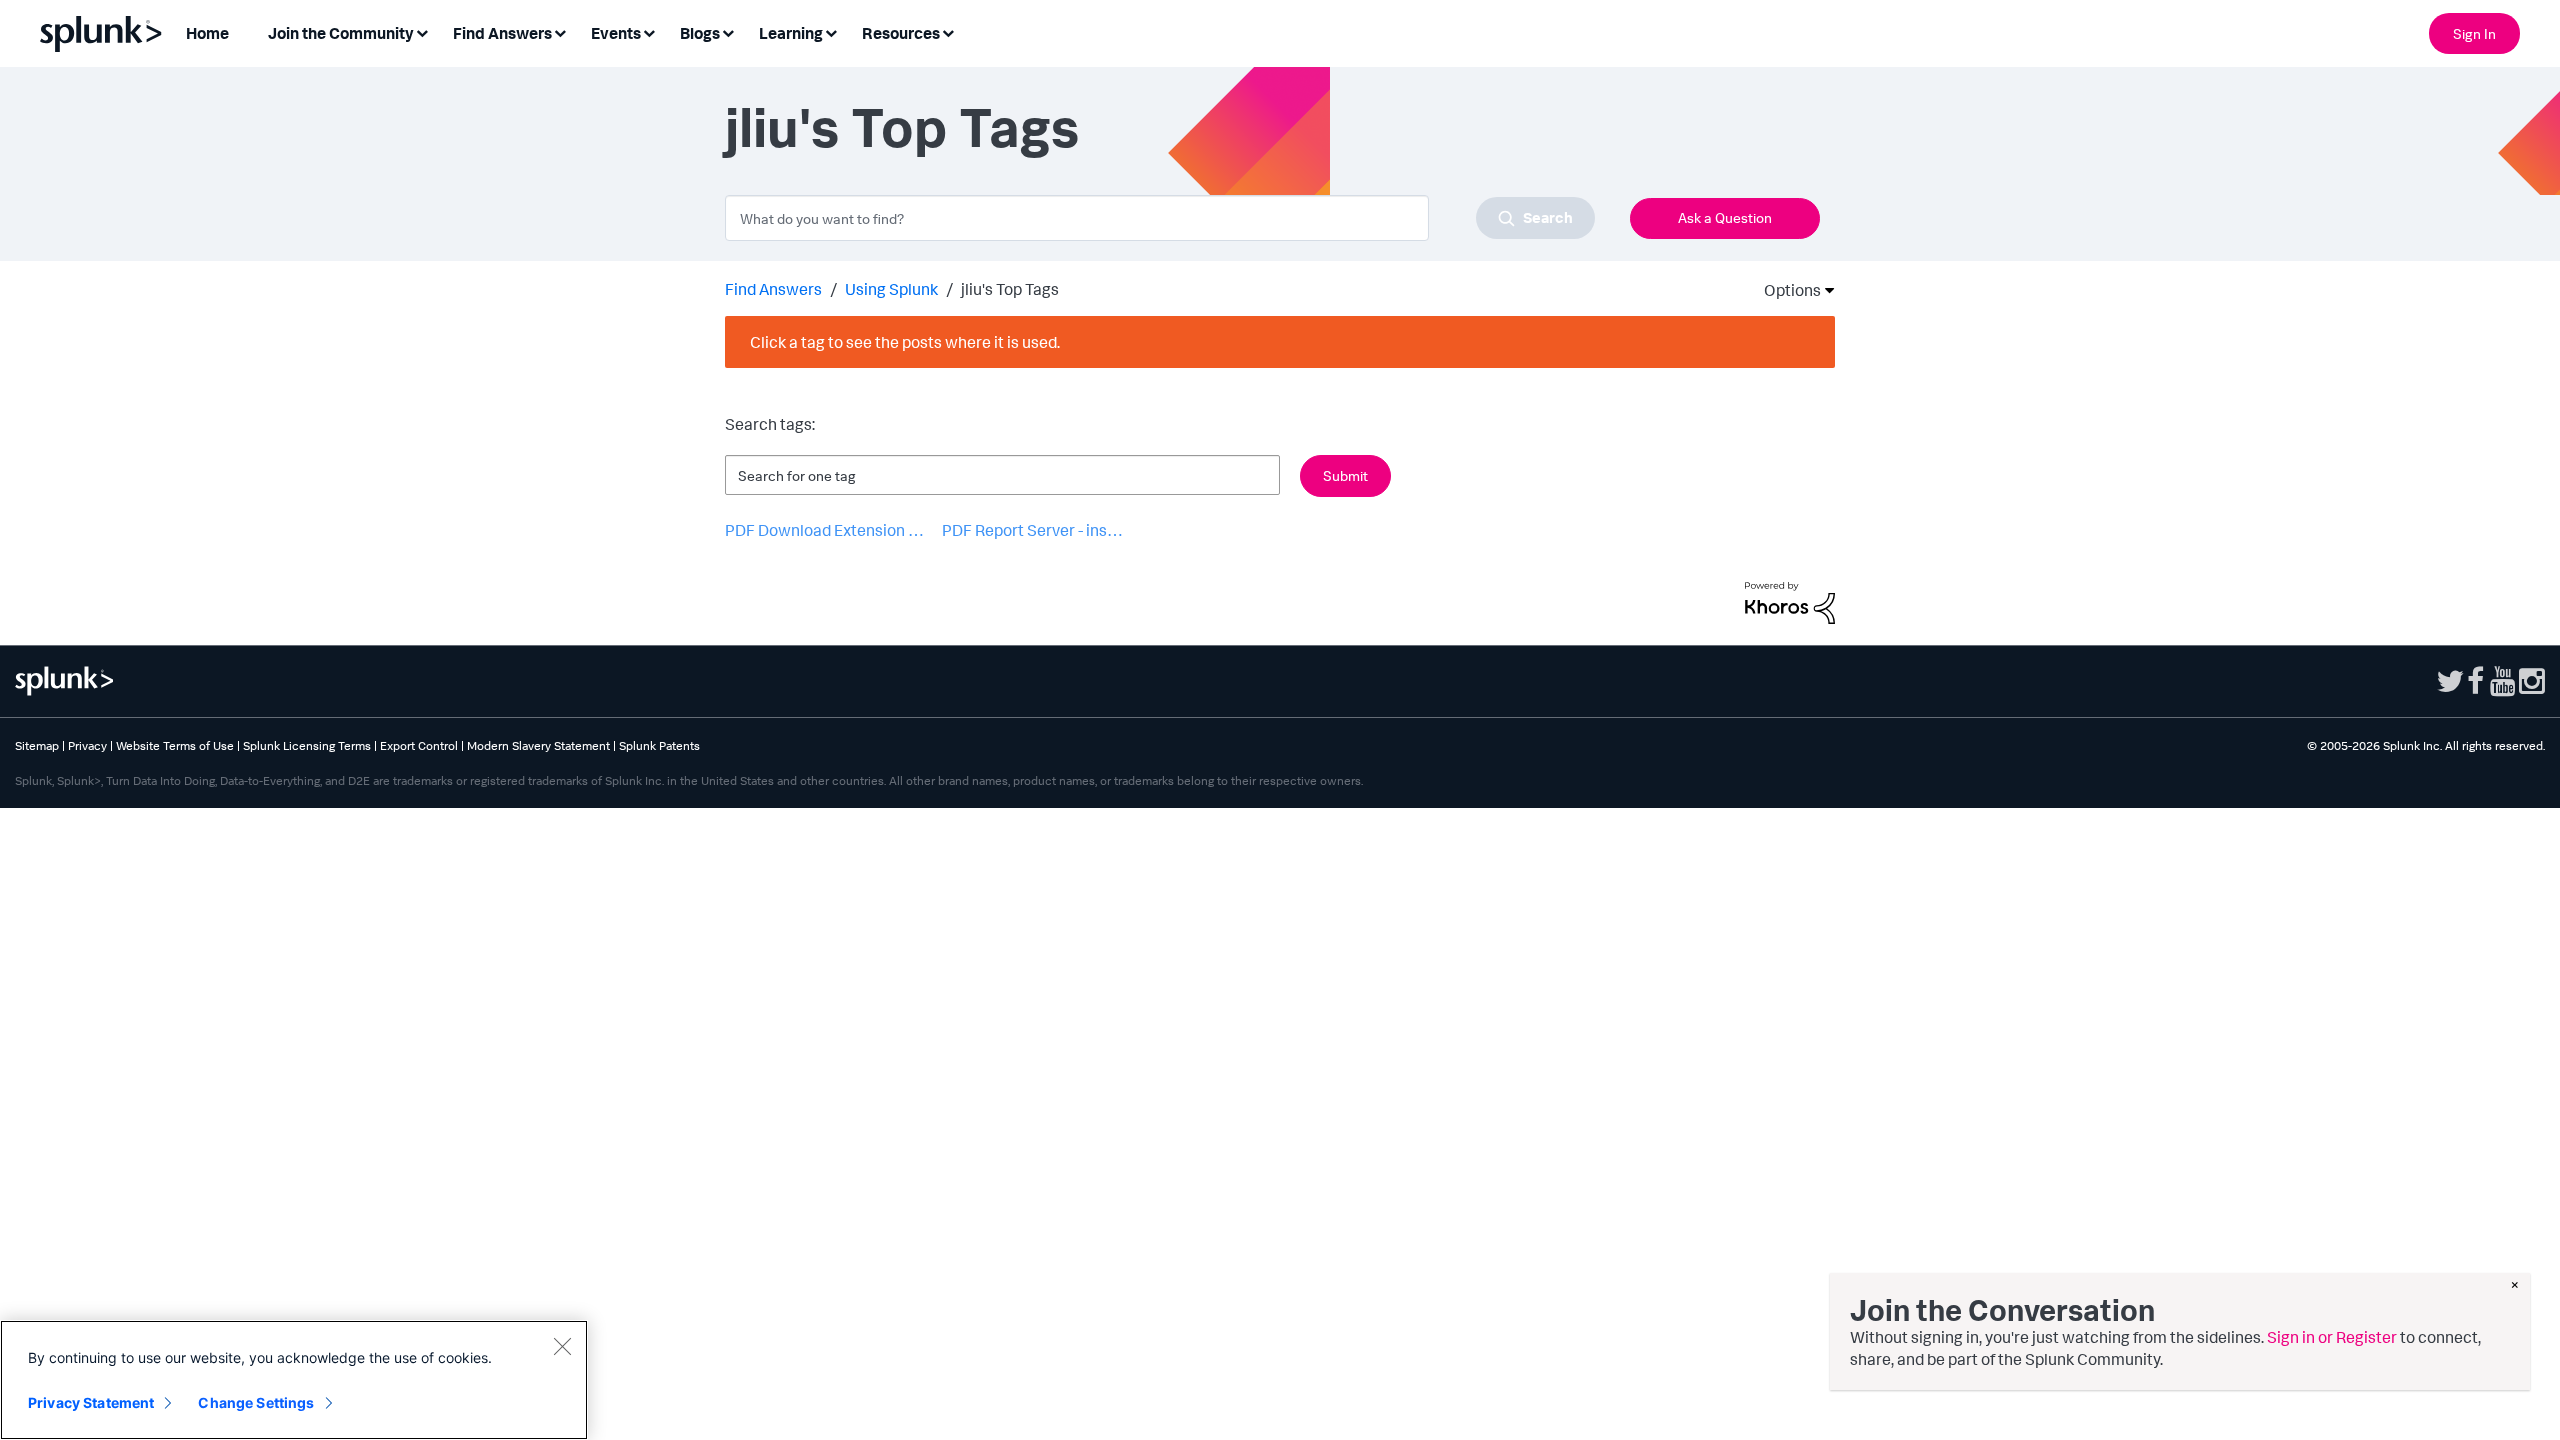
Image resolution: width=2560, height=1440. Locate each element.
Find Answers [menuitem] (502, 33)
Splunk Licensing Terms (307, 745)
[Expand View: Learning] (831, 31)
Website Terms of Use (175, 745)
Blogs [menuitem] (700, 33)
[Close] (562, 1346)
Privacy (87, 745)
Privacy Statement (91, 1402)
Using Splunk (891, 289)
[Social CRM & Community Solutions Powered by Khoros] (1790, 601)
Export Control (419, 745)
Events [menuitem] (616, 33)
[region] (294, 1380)
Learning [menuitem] (791, 33)
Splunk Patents (659, 745)
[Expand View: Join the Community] (422, 31)
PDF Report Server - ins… (1032, 530)
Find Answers (773, 289)
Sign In (2474, 33)
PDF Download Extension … (824, 530)
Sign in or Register (2332, 1337)
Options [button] (1786, 290)
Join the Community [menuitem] (341, 33)
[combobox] (1160, 218)
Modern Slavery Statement (538, 745)
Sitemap (37, 745)
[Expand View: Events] (649, 31)
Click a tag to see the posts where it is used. (905, 342)
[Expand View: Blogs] (728, 31)
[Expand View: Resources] (948, 31)
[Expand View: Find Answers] (560, 31)
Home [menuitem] (207, 33)
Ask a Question (1725, 217)
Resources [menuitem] (901, 33)
